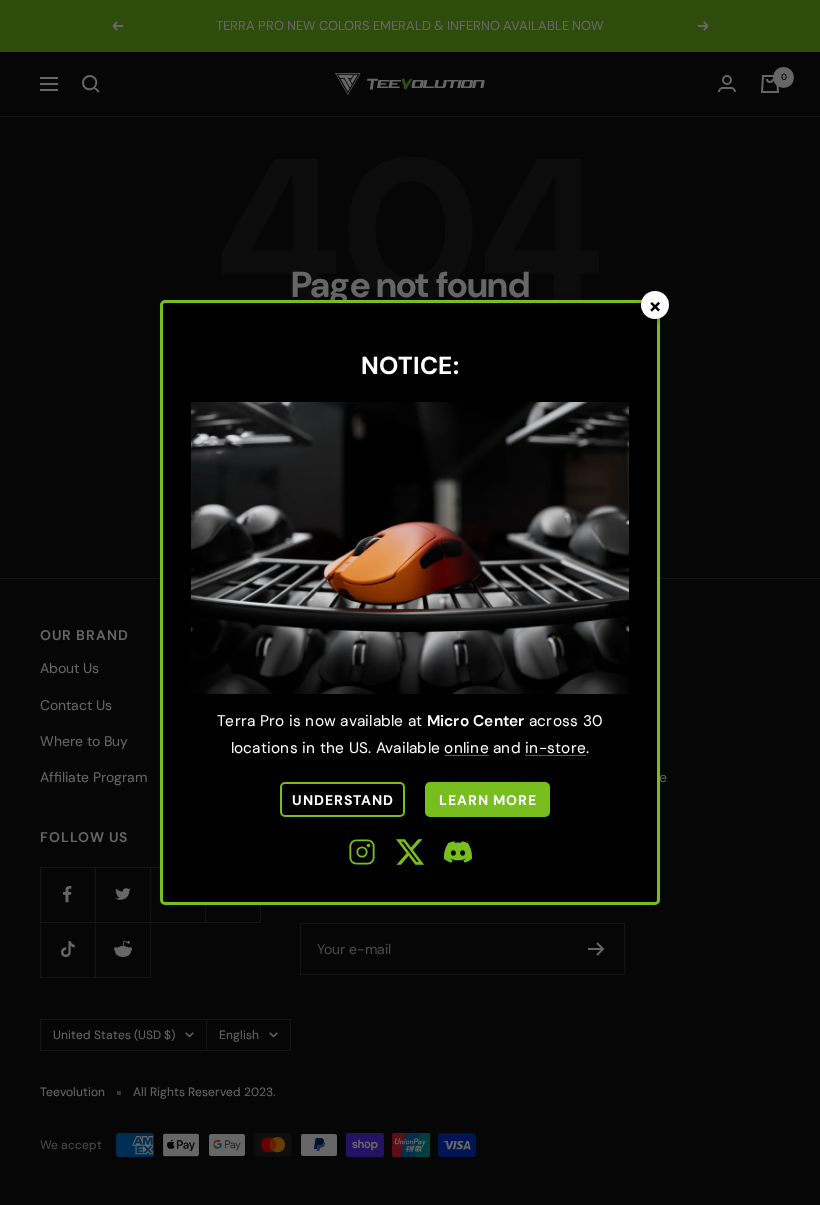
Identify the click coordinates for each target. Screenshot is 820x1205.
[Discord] (458, 855)
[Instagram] (362, 855)
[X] (410, 855)
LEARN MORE (488, 800)
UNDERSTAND (343, 800)
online (466, 748)
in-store (555, 748)
